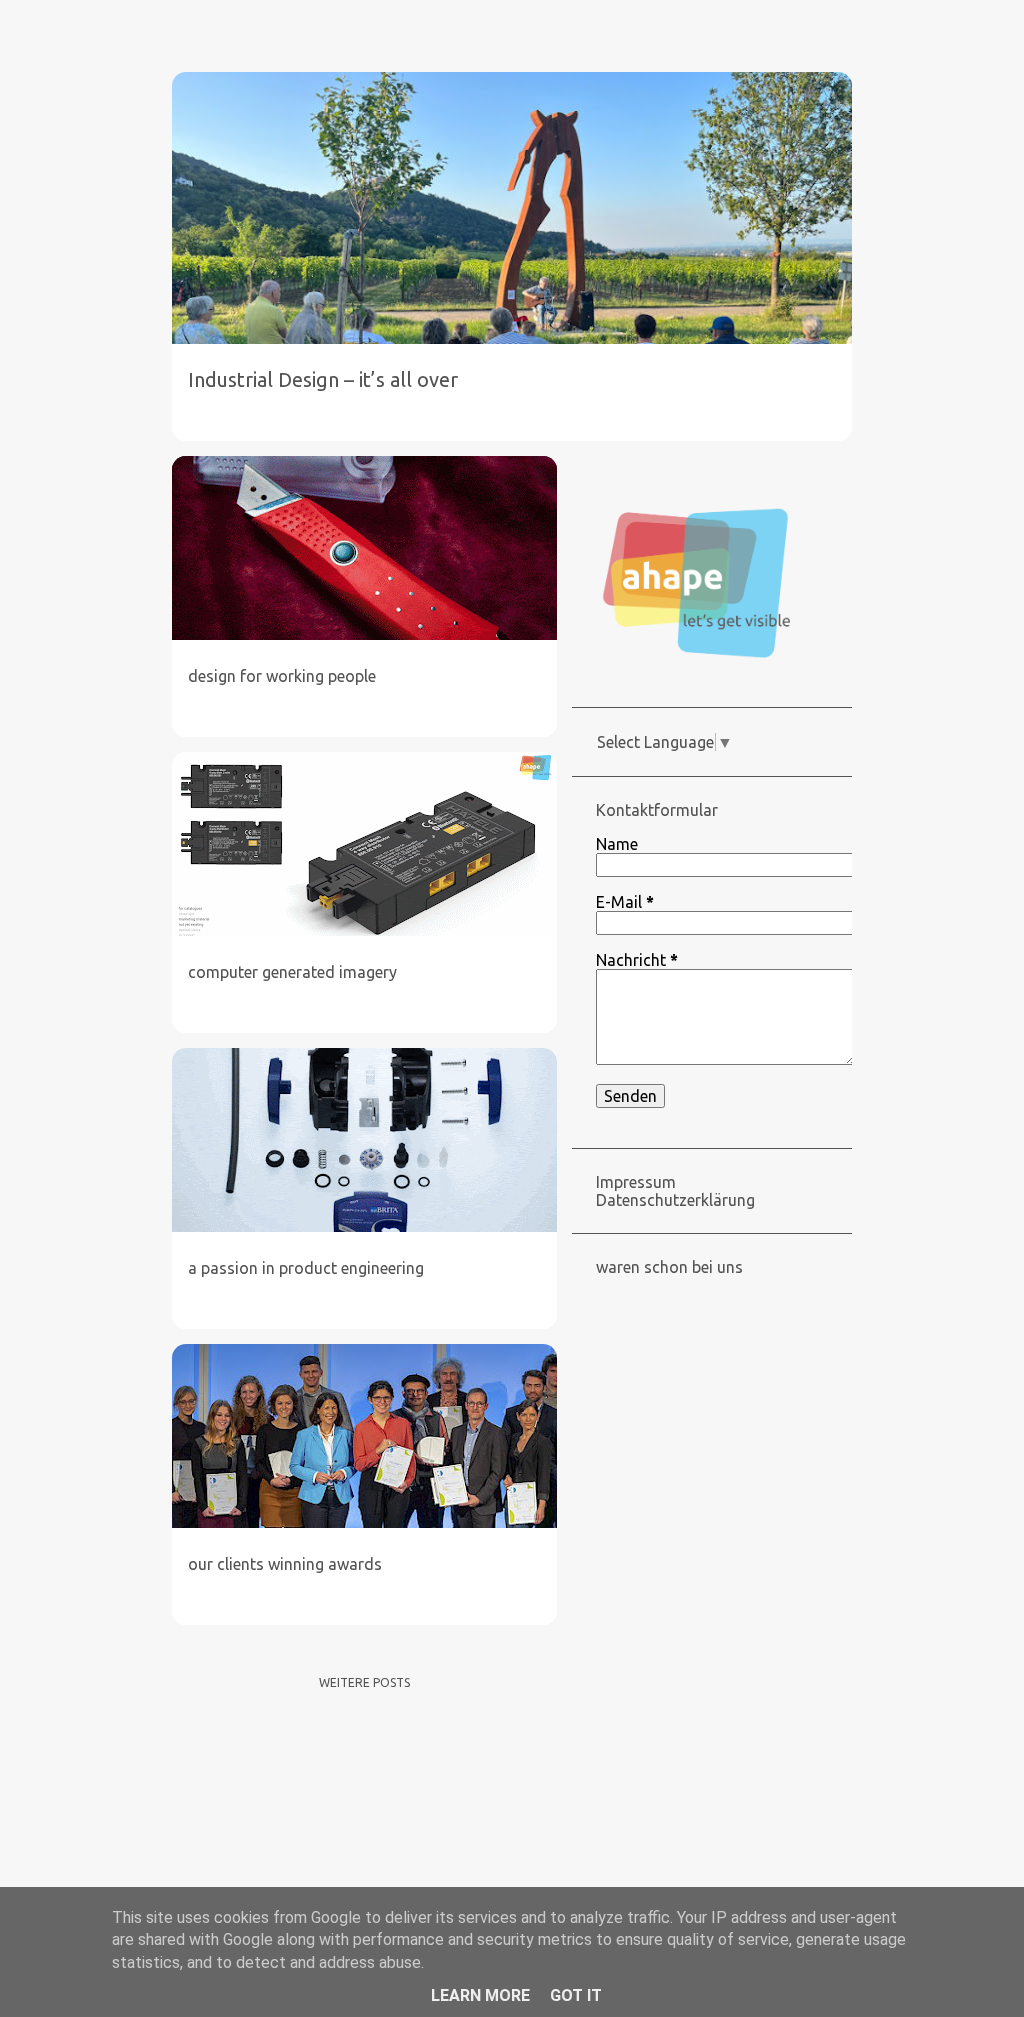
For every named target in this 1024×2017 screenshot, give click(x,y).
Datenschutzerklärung (675, 1200)
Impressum (636, 1182)
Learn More (480, 1995)
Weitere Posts (364, 1682)
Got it (576, 1995)
